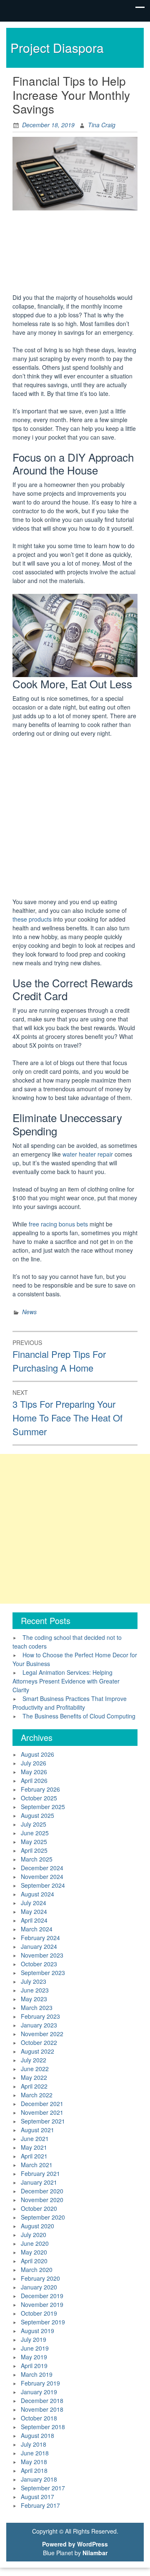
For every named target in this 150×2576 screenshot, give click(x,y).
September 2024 (43, 1885)
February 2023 (40, 2016)
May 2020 (34, 2252)
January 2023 (39, 2025)
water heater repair (88, 1154)
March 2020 (37, 2269)
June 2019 (35, 2348)
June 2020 (35, 2243)
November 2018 (42, 2409)
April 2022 (34, 2086)
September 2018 (43, 2427)
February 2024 (40, 1938)
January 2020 (39, 2287)
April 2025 (34, 1850)
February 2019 (40, 2383)
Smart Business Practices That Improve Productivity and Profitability (70, 1703)
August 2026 (37, 1754)
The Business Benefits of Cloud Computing (79, 1716)
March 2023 (37, 2007)
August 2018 (37, 2435)
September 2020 (43, 2217)
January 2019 (39, 2392)
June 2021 (35, 2138)
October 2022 (39, 2042)
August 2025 (37, 1815)
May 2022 (34, 2077)
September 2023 (43, 1973)
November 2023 (42, 1955)
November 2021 (42, 2112)
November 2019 (42, 2304)
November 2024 (42, 1876)
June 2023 (35, 1990)
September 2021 (43, 2121)
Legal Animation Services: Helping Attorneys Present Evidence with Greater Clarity (66, 1681)
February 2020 (40, 2278)
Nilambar (95, 2553)
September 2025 (43, 1807)
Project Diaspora (57, 48)
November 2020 (42, 2200)
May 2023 (34, 1999)
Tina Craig (102, 125)
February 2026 (40, 1789)
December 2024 (42, 1868)
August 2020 (37, 2226)
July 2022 (34, 2060)
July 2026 (34, 1763)
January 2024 (39, 1946)
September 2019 (43, 2322)
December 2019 (42, 2296)
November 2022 (42, 2034)
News (29, 1312)
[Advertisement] (75, 253)
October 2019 (39, 2313)
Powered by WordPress (75, 2544)
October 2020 (39, 2208)
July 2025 (34, 1824)
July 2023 (34, 1981)
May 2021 (34, 2147)
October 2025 (39, 1798)
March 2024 (37, 1929)
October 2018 (39, 2418)
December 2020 (42, 2191)
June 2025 (35, 1833)
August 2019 (37, 2331)
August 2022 (37, 2051)
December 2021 (42, 2104)
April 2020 (34, 2261)
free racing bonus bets (58, 1224)
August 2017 (37, 2497)
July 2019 (34, 2339)
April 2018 (34, 2470)
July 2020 (34, 2235)
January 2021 (39, 2182)
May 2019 (34, 2357)
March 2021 (37, 2165)
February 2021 (40, 2173)
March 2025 (37, 1859)
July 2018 (34, 2444)
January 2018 (39, 2479)
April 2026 (34, 1780)
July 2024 (34, 1903)
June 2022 (35, 2069)
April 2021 (34, 2156)
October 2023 (39, 1964)
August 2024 (37, 1894)
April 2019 (34, 2366)
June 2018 (35, 2453)
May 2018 (34, 2462)
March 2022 (37, 2095)
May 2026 (34, 1772)
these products (32, 919)
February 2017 (40, 2505)
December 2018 (42, 2400)
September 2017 (43, 2488)
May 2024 (34, 1911)
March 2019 (37, 2374)
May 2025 (34, 1842)
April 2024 (34, 1920)
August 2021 (37, 2130)
